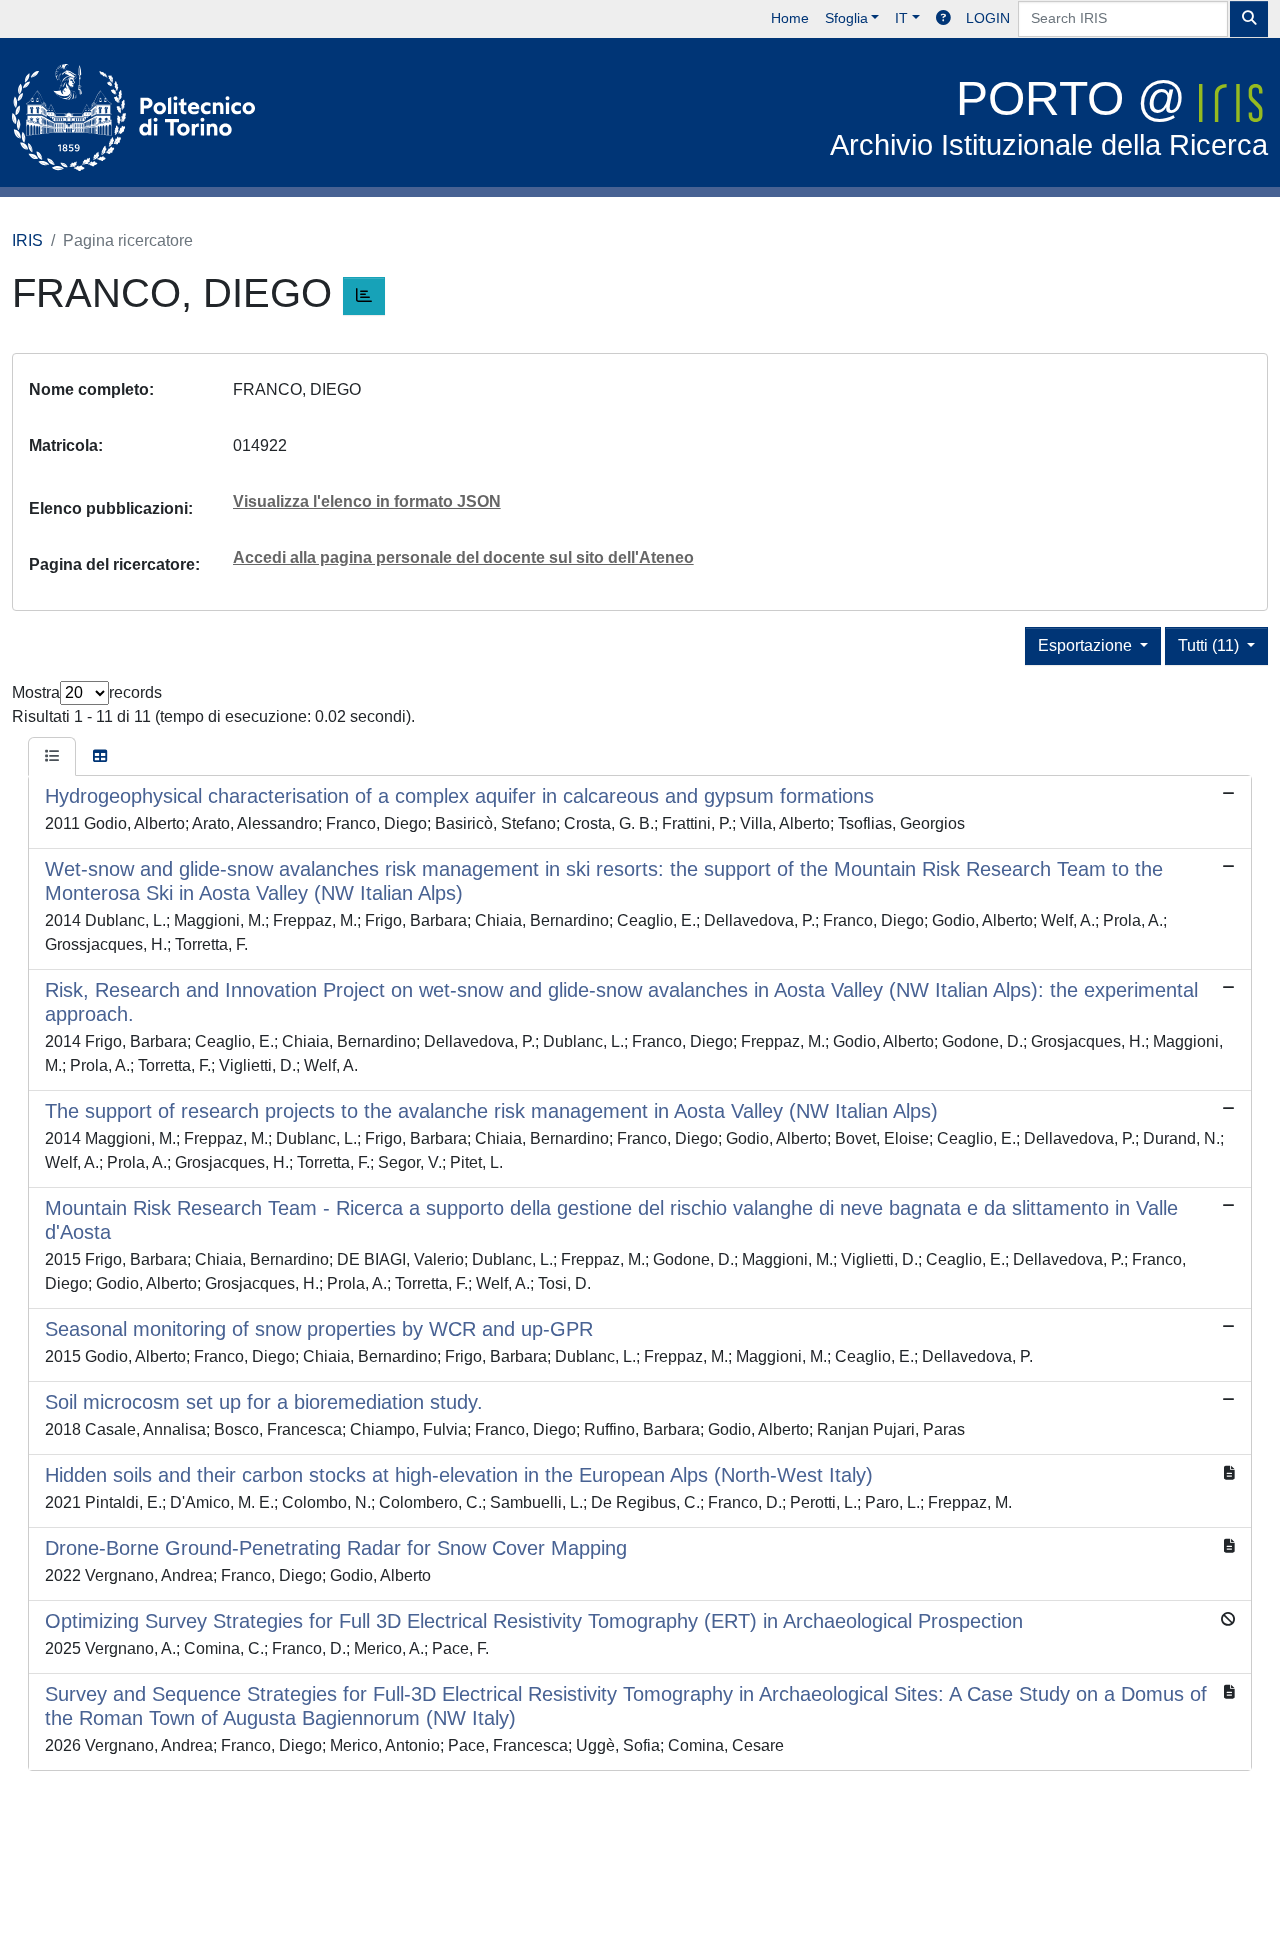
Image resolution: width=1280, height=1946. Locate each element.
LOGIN (988, 18)
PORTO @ (1049, 116)
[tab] (52, 757)
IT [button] (901, 18)
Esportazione (1087, 645)
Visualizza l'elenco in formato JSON (367, 501)
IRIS (27, 240)
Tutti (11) (1210, 645)
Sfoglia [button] (846, 18)
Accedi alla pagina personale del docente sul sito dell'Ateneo (463, 557)
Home (790, 18)
